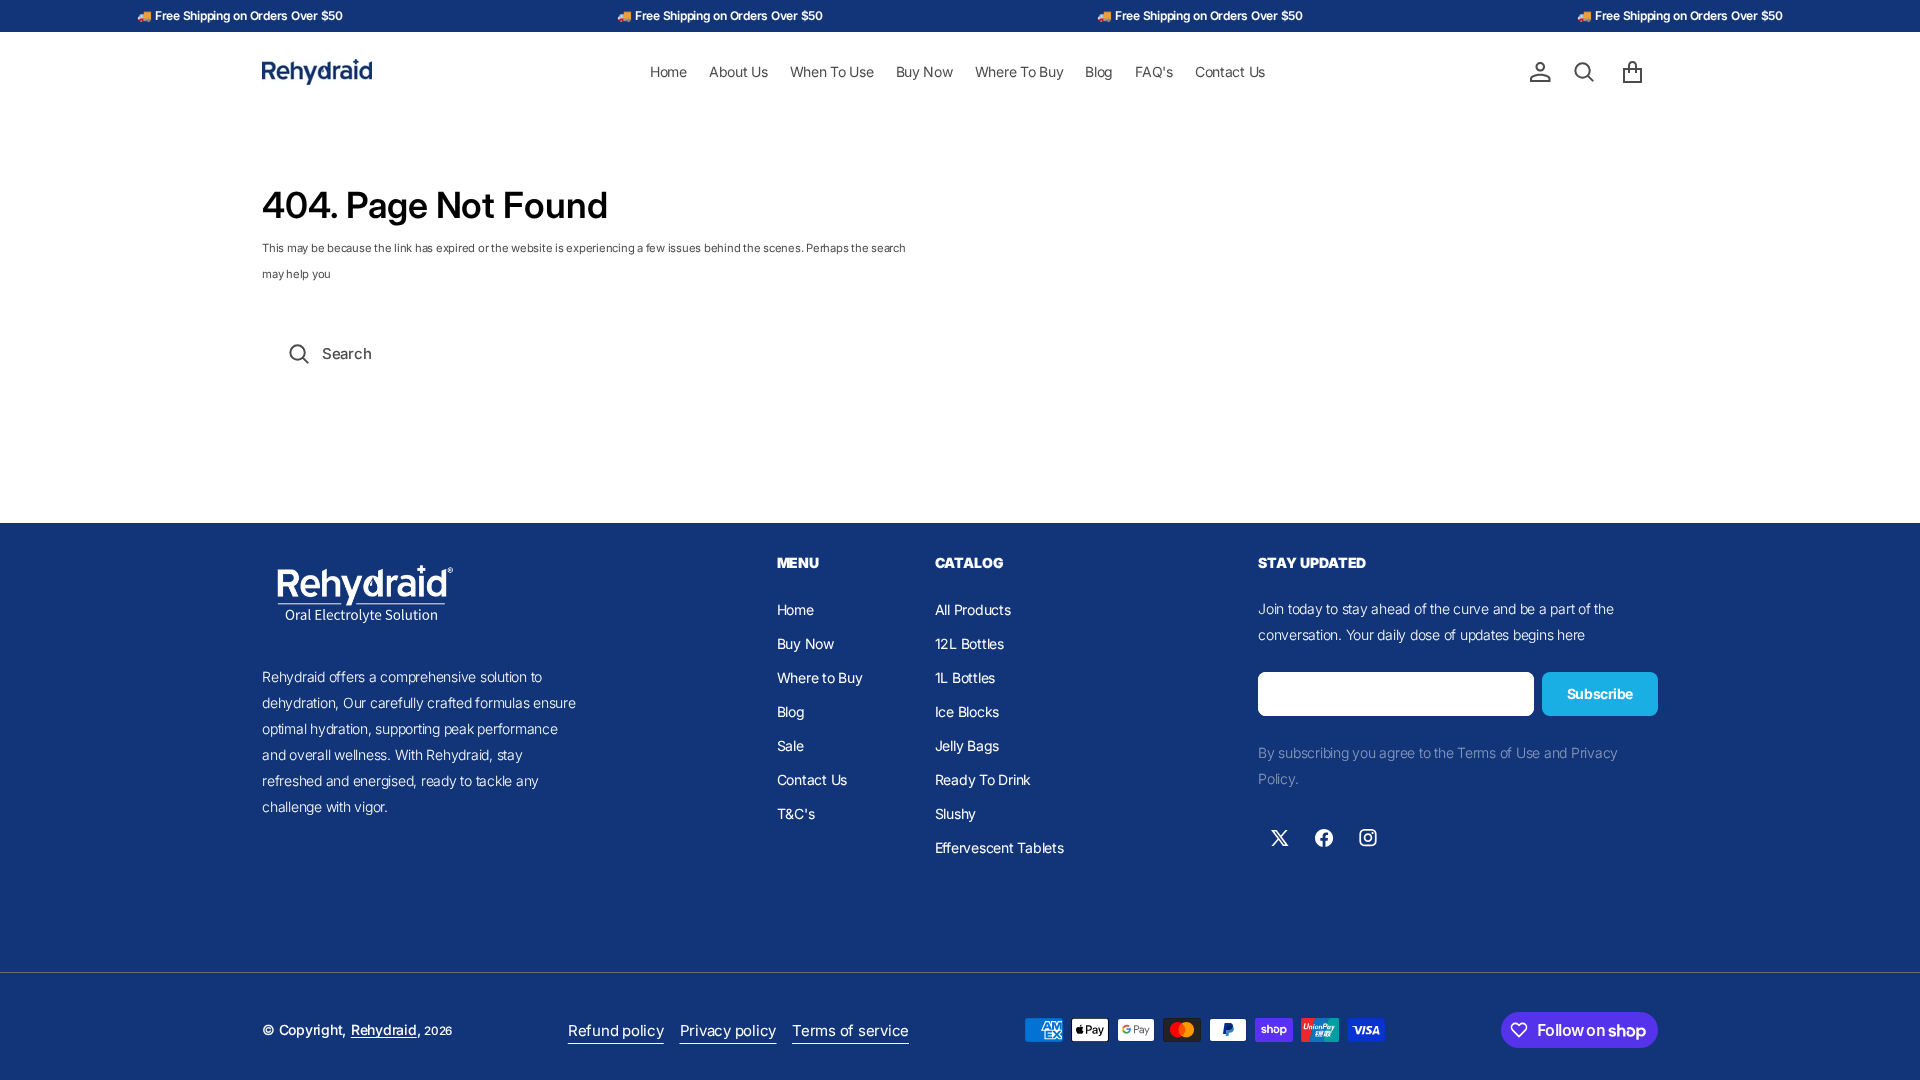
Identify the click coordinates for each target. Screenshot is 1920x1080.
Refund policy (616, 1030)
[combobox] (960, 353)
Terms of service (850, 1030)
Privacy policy (728, 1030)
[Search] (1584, 72)
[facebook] (1324, 838)
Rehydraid (384, 1029)
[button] (1540, 72)
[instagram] (1368, 838)
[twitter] (1280, 838)
